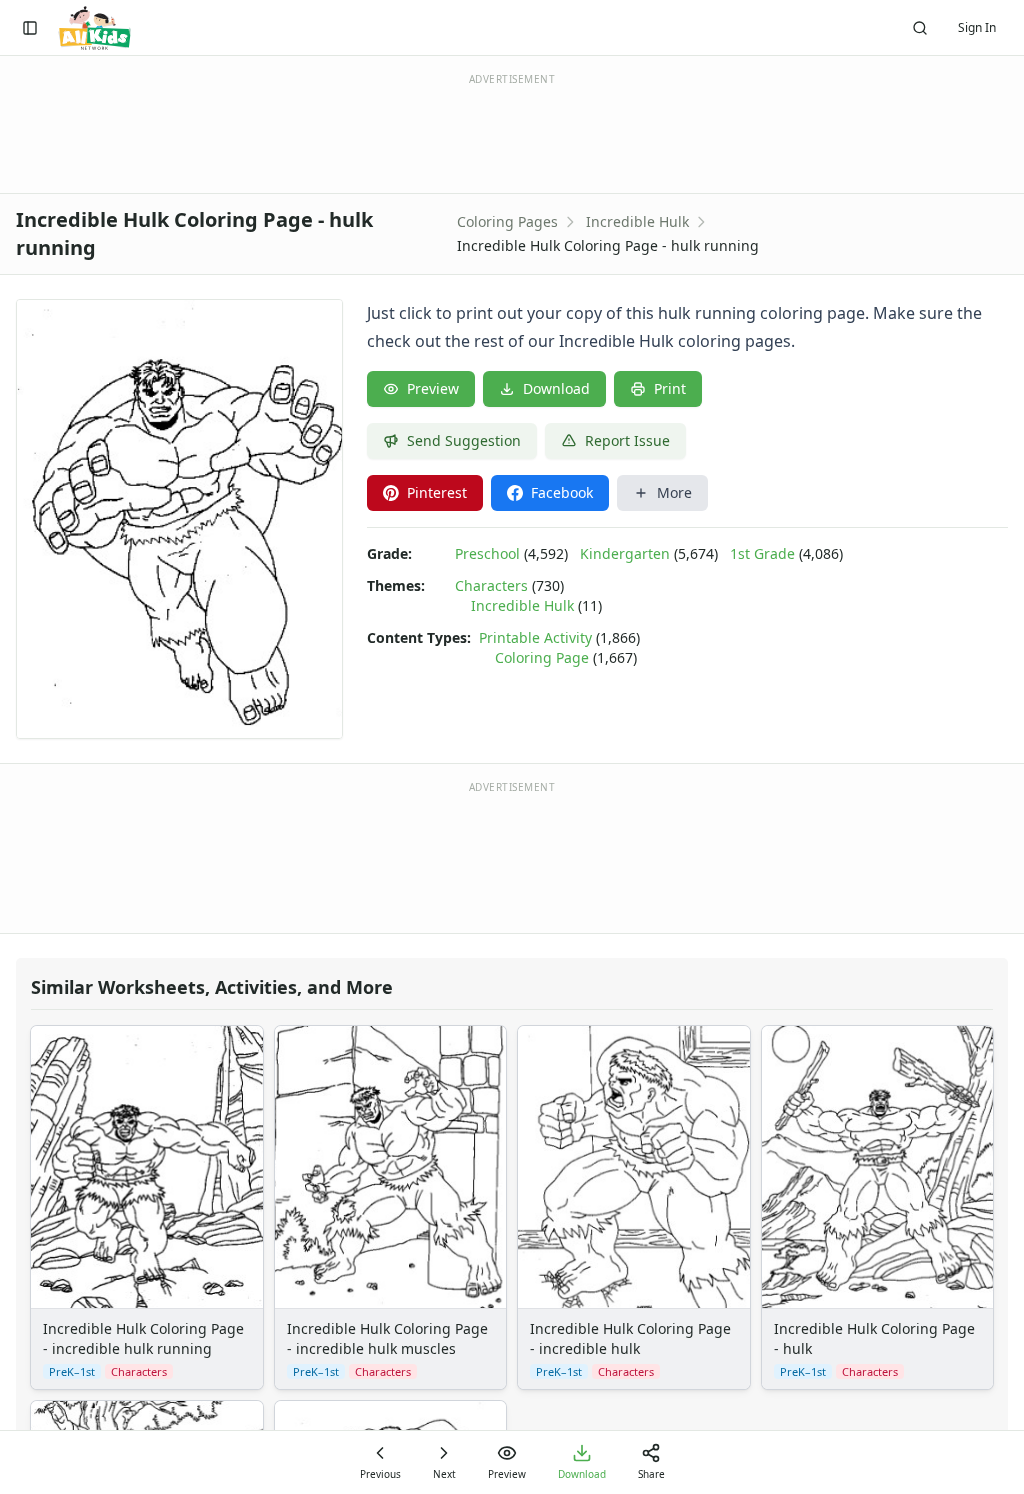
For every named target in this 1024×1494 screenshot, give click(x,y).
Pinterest (437, 492)
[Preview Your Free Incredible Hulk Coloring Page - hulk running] (179, 519)
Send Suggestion (464, 440)
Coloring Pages (507, 221)
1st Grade (762, 553)
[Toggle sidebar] (30, 28)
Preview (433, 388)
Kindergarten (625, 553)
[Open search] (920, 28)
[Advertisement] (512, 856)
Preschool (487, 553)
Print (670, 388)
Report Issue (627, 440)
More (674, 492)
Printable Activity (535, 637)
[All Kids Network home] (94, 28)
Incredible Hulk (637, 221)
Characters (491, 585)
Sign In (977, 27)
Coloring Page (542, 657)
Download (556, 388)
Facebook (562, 492)
